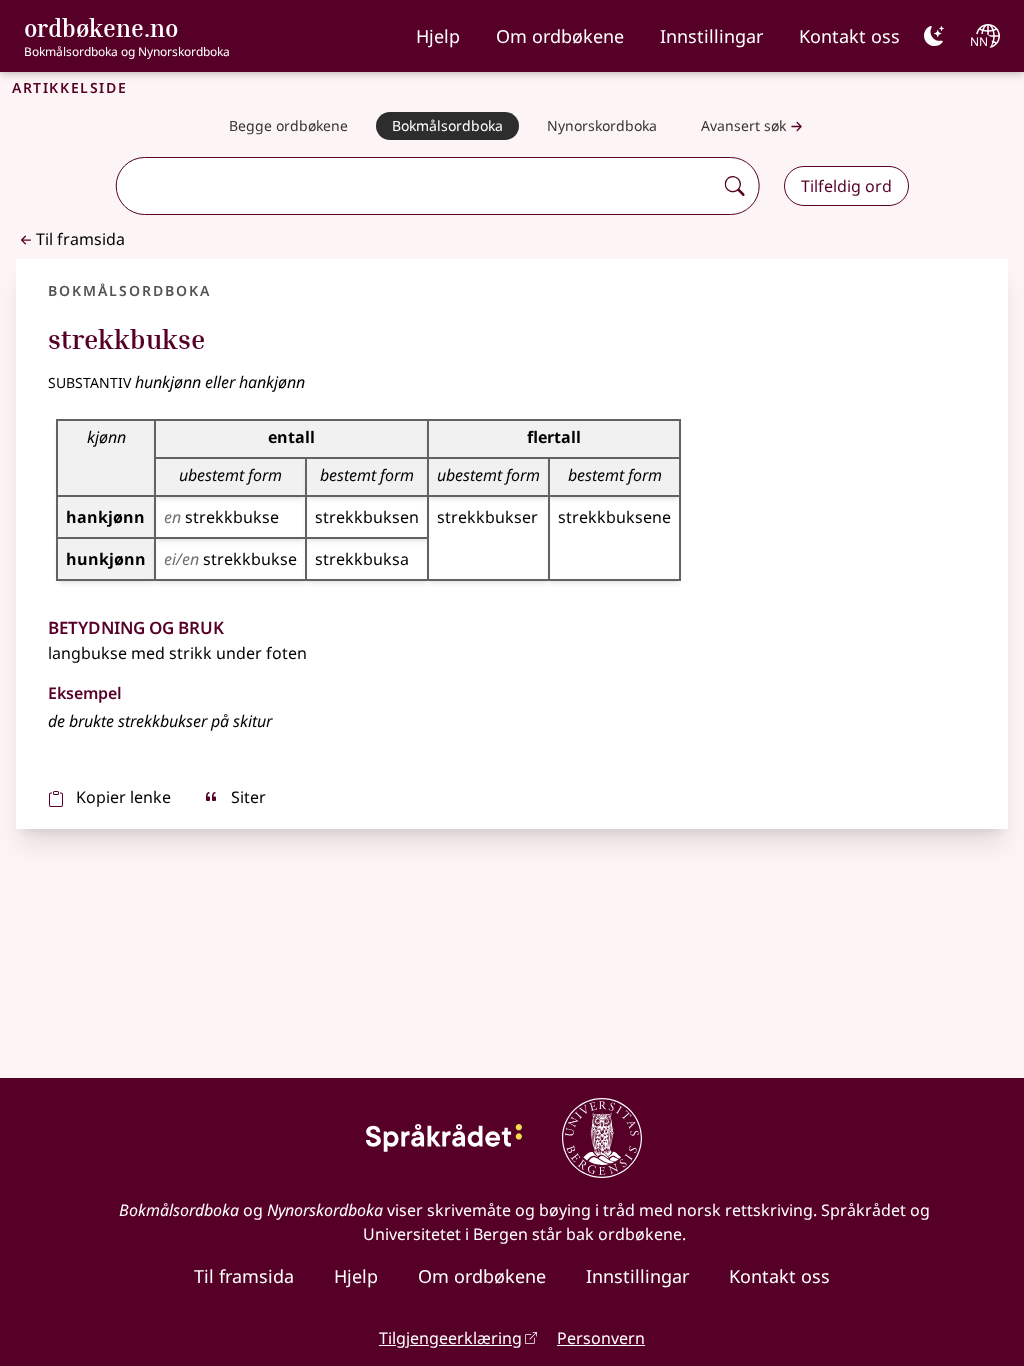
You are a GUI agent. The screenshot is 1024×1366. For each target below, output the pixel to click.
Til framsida (80, 239)
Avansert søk (743, 125)
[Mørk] (934, 36)
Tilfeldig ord (846, 186)
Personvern (601, 1338)
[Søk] (735, 186)
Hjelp (438, 36)
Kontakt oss (849, 36)
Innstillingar (711, 36)
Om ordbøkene (560, 36)
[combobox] (416, 186)
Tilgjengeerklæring (450, 1338)
